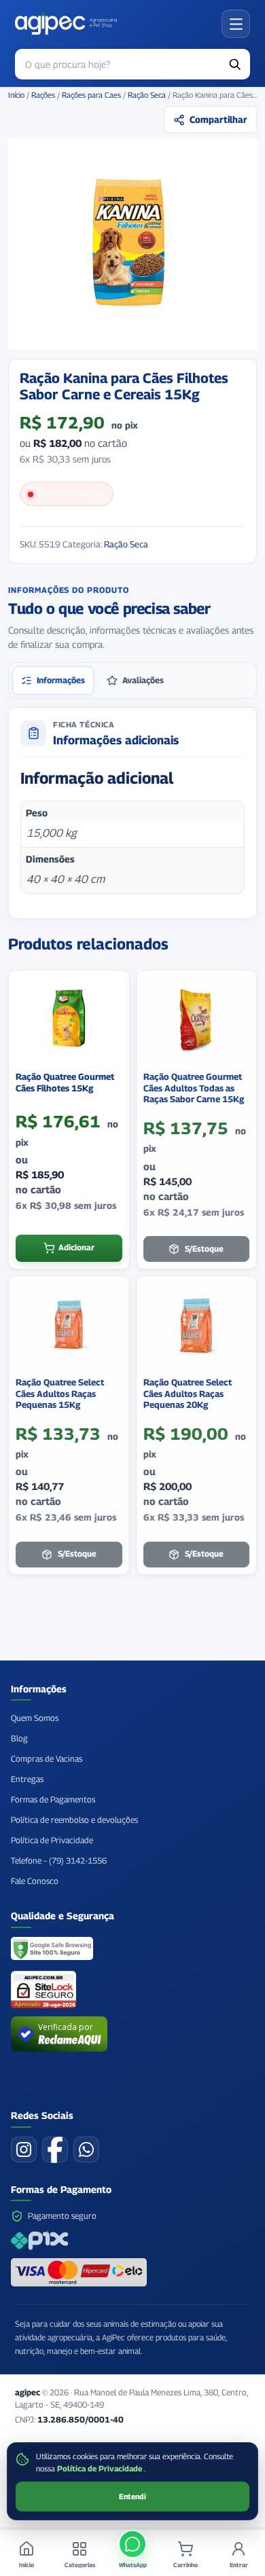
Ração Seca (147, 95)
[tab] (53, 681)
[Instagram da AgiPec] (24, 2149)
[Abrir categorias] (236, 24)
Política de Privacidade (101, 2469)
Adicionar (76, 1248)
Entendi (132, 2497)
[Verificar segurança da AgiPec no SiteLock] (43, 1990)
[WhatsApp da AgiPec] (86, 2149)
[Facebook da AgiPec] (55, 2149)
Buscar (235, 64)
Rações (43, 95)
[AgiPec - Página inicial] (66, 24)
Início (16, 95)
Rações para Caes (91, 95)
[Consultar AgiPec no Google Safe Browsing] (53, 1950)
